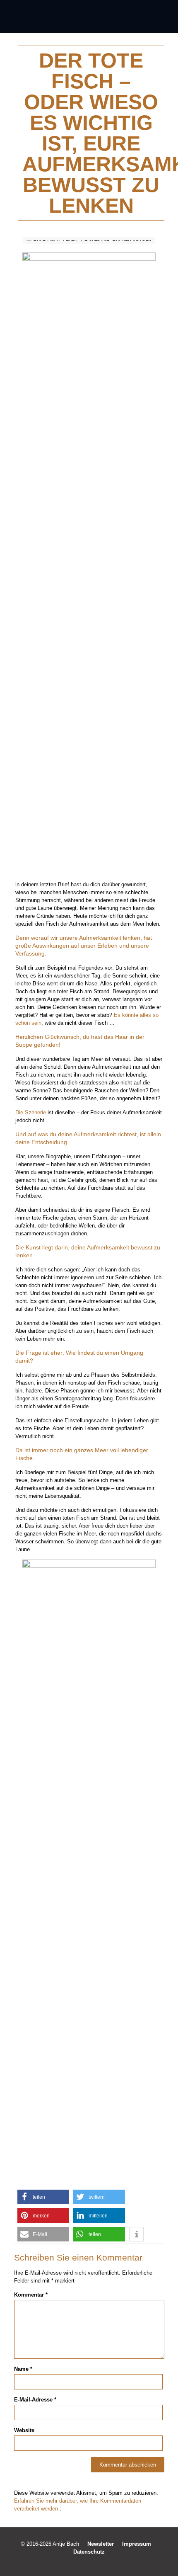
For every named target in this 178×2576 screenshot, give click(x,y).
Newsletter (101, 2544)
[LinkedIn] (95, 2563)
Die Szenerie (31, 1112)
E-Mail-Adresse (35, 2400)
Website (24, 2430)
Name (23, 2369)
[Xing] (106, 2563)
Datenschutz (89, 2552)
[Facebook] (72, 2563)
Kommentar (31, 2295)
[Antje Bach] (89, 17)
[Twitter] (83, 2563)
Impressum (137, 2544)
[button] (43, 2197)
